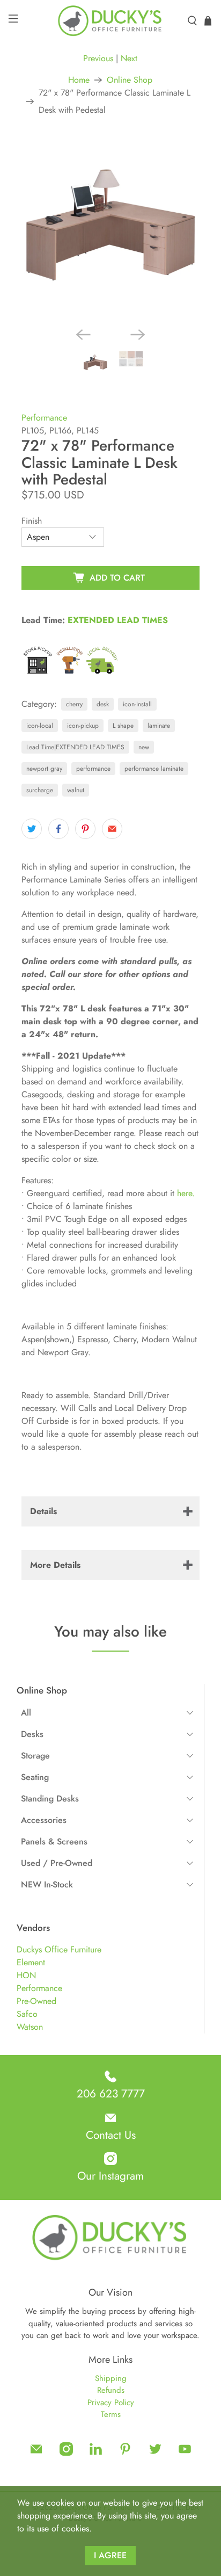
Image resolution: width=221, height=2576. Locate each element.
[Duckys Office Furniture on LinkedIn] (96, 2453)
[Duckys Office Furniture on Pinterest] (125, 2453)
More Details (55, 1565)
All (26, 1713)
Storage (35, 1756)
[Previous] (83, 335)
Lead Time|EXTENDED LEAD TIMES (75, 747)
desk (103, 704)
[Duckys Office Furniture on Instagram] (66, 2453)
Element (31, 1962)
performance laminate (154, 769)
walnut (76, 790)
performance (93, 769)
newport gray (44, 769)
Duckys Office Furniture (59, 1949)
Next (129, 58)
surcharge (40, 790)
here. (186, 1193)
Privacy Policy (111, 2403)
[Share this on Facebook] (58, 829)
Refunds (111, 2390)
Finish (32, 521)
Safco (27, 2014)
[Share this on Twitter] (32, 829)
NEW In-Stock (47, 1884)
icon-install (137, 704)
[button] (107, 1713)
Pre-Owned (36, 2001)
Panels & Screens (54, 1841)
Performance (39, 1988)
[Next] (138, 335)
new (144, 747)
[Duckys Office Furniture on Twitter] (155, 2453)
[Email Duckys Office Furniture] (36, 2453)
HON (26, 1975)
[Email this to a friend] (112, 829)
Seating (35, 1777)
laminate (159, 726)
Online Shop (130, 80)
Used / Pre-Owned (57, 1863)
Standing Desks (50, 1799)
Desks (32, 1734)
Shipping (111, 2378)
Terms (111, 2414)
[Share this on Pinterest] (85, 829)
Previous (98, 58)
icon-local (40, 726)
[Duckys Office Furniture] (110, 21)
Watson (30, 2027)
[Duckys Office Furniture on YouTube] (185, 2453)
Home (79, 80)
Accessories (44, 1820)
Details (43, 1511)
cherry (74, 704)
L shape (123, 726)
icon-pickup (83, 726)
